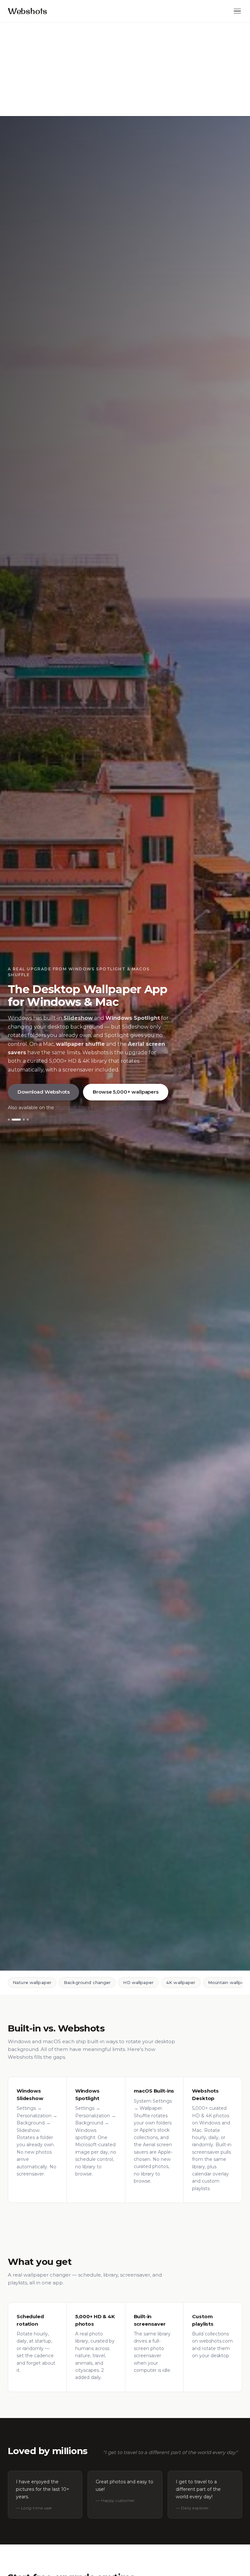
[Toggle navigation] (237, 11)
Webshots (28, 11)
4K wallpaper (181, 1982)
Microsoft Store (73, 1108)
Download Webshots (43, 1092)
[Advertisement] (125, 69)
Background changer (87, 1982)
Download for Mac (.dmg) (123, 1108)
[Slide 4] (28, 1120)
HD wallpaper (138, 1982)
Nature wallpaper (32, 1982)
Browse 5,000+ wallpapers (125, 1092)
